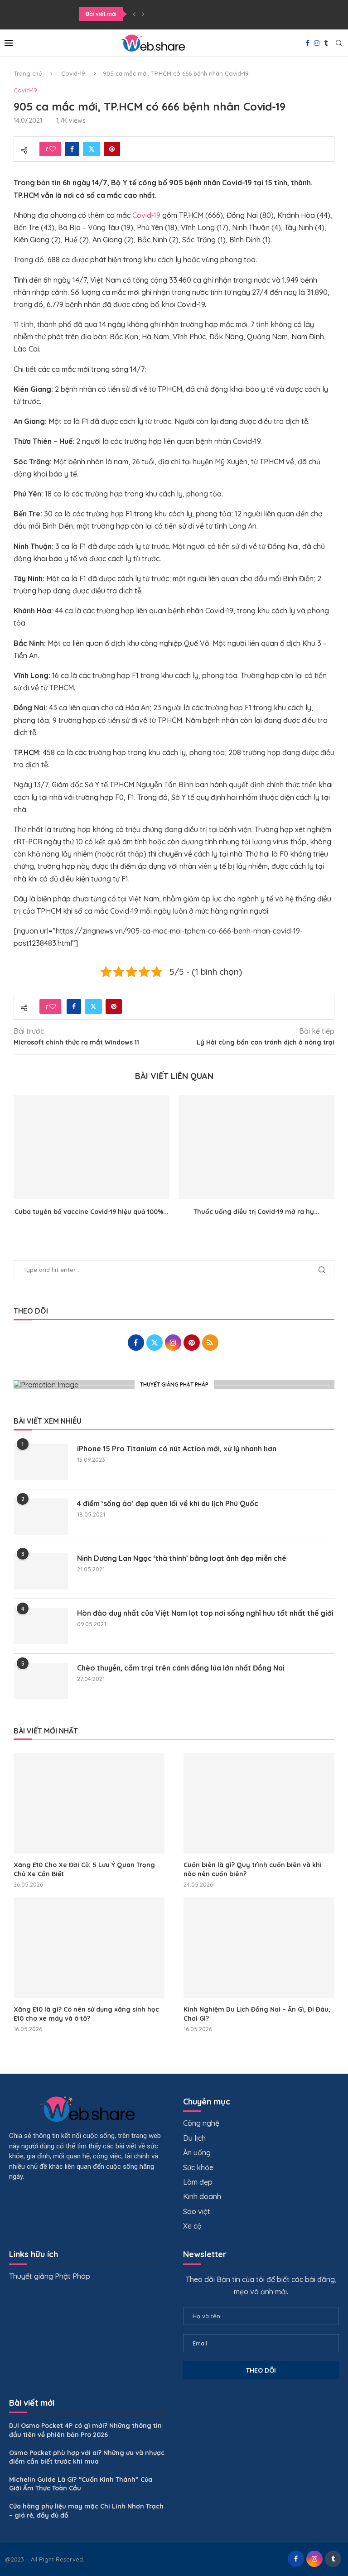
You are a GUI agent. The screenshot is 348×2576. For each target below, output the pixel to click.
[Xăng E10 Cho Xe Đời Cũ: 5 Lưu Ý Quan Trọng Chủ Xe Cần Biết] (89, 1803)
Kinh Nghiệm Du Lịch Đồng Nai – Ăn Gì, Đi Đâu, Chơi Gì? (257, 2014)
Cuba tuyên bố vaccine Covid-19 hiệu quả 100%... (92, 1212)
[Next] (143, 14)
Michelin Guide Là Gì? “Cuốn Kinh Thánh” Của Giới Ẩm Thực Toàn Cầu (81, 2484)
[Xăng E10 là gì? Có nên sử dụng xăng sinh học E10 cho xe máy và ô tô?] (89, 1948)
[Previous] (134, 14)
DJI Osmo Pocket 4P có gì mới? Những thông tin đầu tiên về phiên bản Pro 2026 (85, 2430)
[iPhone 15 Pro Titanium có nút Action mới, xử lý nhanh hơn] (41, 1462)
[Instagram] (317, 43)
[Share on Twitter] (92, 149)
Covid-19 (73, 73)
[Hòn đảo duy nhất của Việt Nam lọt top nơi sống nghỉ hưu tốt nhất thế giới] (41, 1626)
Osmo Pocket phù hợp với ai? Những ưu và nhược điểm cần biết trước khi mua (87, 2457)
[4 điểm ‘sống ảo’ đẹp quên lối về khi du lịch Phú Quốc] (41, 1517)
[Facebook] (308, 43)
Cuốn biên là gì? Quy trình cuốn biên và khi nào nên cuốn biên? (253, 1869)
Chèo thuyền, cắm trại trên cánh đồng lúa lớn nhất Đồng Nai (181, 1668)
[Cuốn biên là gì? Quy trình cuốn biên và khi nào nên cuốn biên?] (259, 1803)
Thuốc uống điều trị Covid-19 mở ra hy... (256, 1212)
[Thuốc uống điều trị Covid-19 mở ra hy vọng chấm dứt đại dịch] (256, 1147)
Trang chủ (28, 73)
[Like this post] (53, 149)
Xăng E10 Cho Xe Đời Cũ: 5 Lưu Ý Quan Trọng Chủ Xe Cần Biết (84, 1869)
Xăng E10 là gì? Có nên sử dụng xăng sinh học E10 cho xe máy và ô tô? (86, 2014)
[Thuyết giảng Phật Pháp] (174, 1385)
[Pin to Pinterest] (112, 149)
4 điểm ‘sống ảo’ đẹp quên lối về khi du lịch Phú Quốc (168, 1503)
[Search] (339, 43)
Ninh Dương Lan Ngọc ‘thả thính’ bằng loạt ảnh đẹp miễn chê (182, 1558)
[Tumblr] (326, 43)
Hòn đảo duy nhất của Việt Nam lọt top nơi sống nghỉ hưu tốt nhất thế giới (205, 1613)
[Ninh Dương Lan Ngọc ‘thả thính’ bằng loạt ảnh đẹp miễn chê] (41, 1571)
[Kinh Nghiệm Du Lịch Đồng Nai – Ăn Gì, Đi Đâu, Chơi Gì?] (259, 1948)
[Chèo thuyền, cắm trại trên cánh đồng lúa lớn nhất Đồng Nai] (41, 1681)
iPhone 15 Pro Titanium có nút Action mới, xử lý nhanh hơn (177, 1449)
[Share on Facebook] (72, 149)
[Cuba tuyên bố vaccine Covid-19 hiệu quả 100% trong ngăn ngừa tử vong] (92, 1147)
